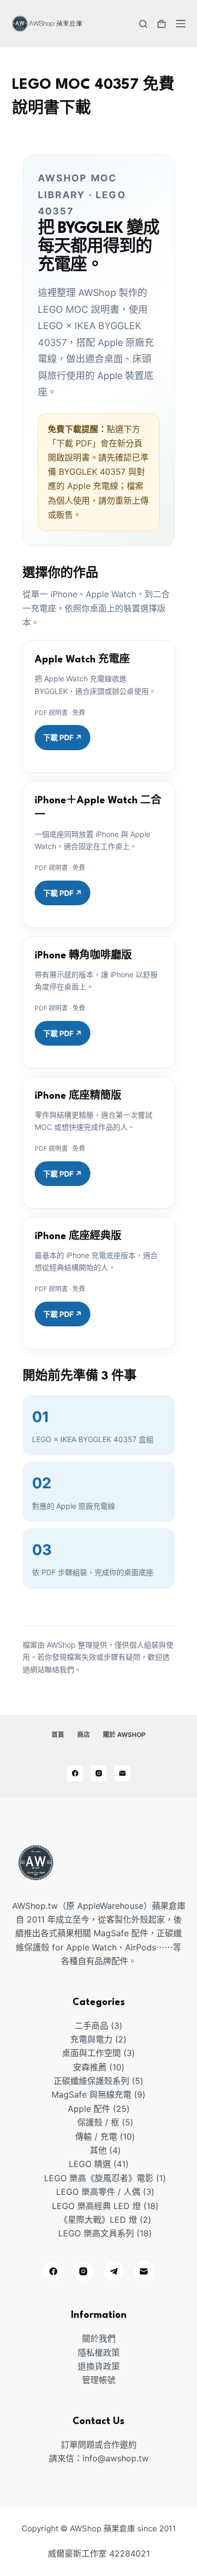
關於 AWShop (124, 1735)
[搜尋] (143, 24)
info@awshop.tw (116, 2458)
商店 (84, 1735)
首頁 (58, 1735)
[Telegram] (114, 2272)
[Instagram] (99, 1773)
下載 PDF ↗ (63, 737)
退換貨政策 (99, 2366)
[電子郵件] (122, 1773)
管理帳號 (99, 2380)
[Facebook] (75, 1773)
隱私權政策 (99, 2353)
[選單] (181, 24)
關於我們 (99, 2338)
